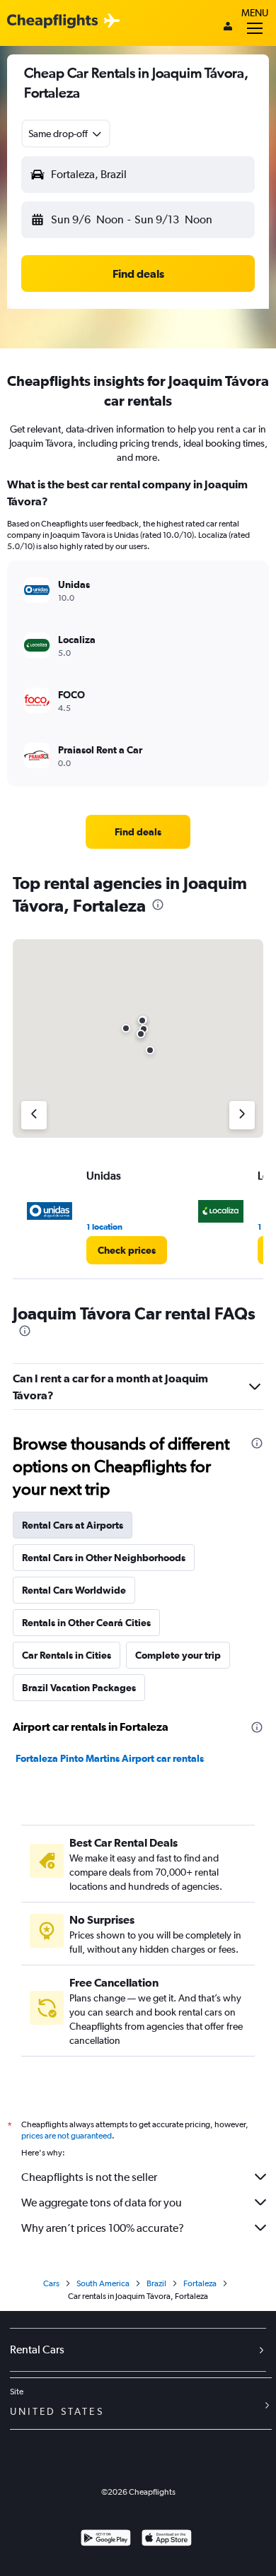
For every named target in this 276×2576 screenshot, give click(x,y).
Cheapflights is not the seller (89, 2177)
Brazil (156, 2283)
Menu (255, 13)
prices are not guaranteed (67, 2136)
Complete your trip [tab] (178, 1655)
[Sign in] (228, 28)
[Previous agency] (34, 1115)
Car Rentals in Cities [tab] (67, 1655)
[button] (66, 134)
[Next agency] (242, 1115)
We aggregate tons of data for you (102, 2202)
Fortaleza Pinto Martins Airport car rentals (110, 1758)
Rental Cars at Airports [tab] (73, 1525)
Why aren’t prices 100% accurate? (103, 2228)
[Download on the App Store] (167, 2540)
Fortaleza (200, 2283)
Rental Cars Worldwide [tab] (74, 1590)
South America (103, 2283)
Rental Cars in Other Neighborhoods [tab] (104, 1558)
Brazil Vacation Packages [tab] (79, 1688)
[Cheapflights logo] (52, 22)
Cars (51, 2283)
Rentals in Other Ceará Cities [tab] (86, 1623)
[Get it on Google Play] (106, 2540)
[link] (138, 832)
